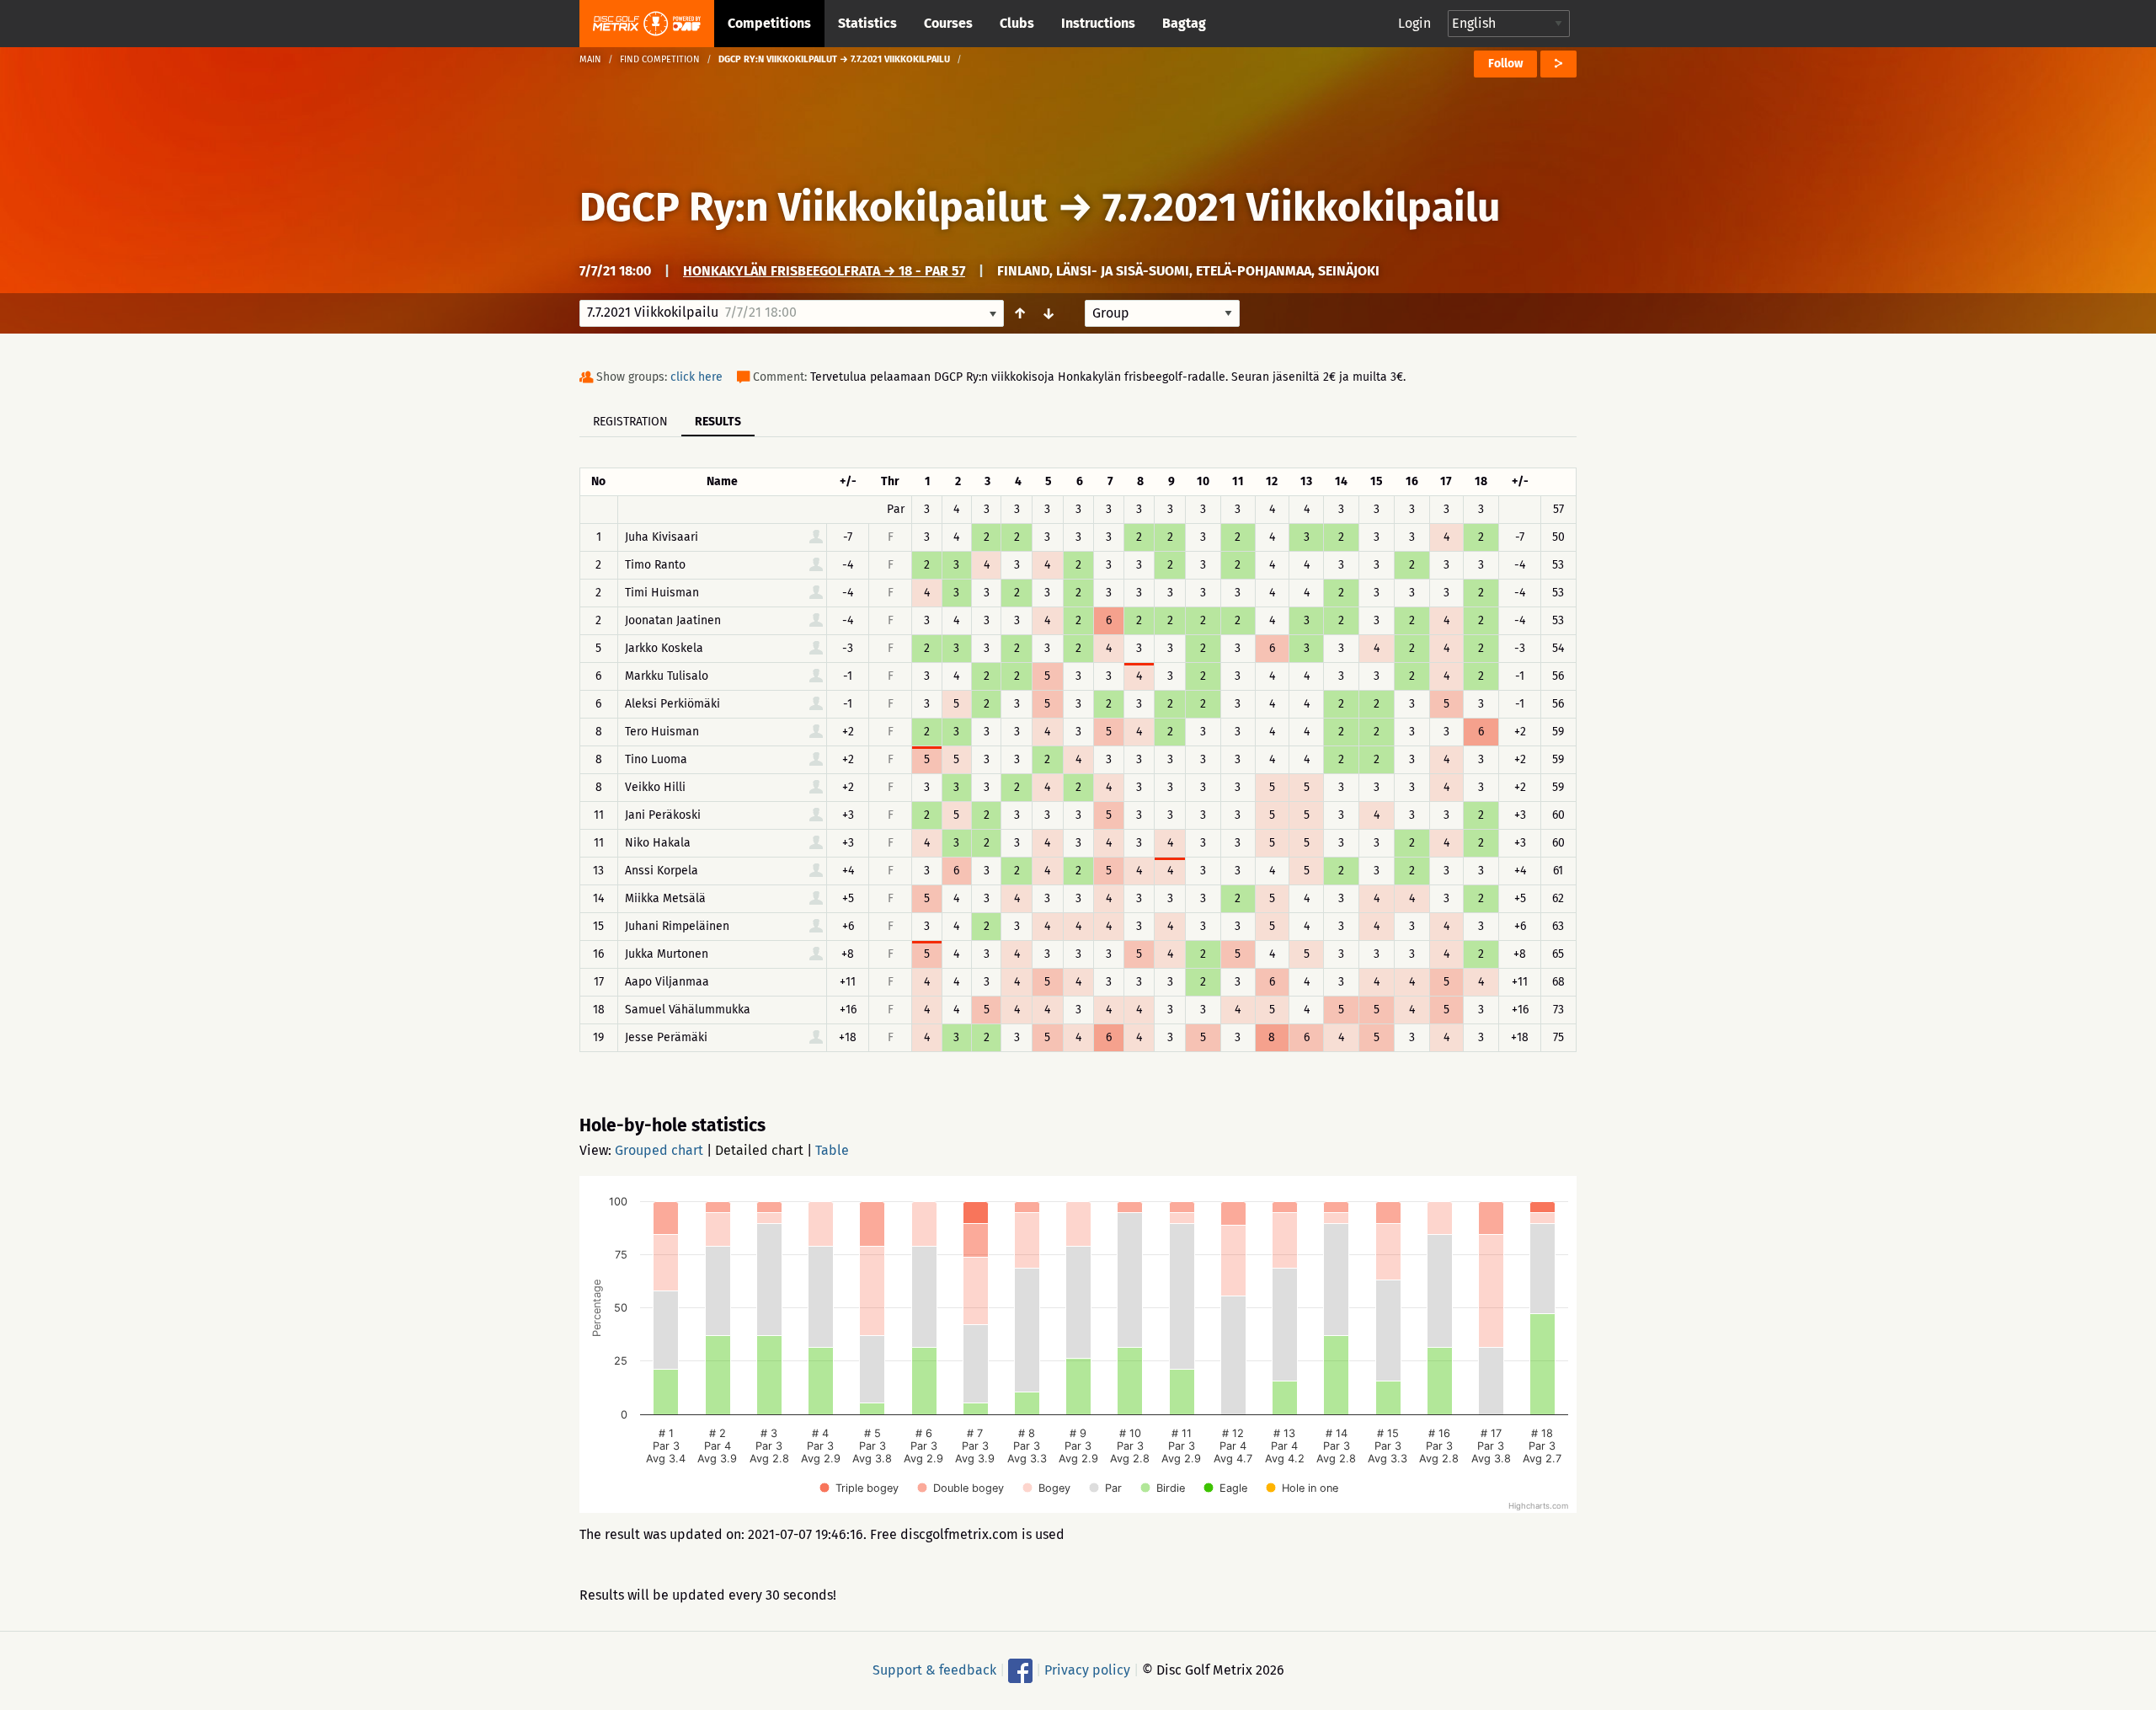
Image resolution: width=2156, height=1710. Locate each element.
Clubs (1017, 23)
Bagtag (1184, 23)
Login (1414, 23)
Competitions (769, 23)
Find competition (660, 59)
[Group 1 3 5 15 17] (1162, 313)
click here (696, 377)
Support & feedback (934, 1670)
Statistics (867, 23)
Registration (630, 422)
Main (590, 59)
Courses (948, 23)
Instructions (1098, 23)
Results (718, 422)
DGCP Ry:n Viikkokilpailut (814, 207)
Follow (1505, 64)
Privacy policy (1087, 1670)
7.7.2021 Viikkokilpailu (1301, 207)
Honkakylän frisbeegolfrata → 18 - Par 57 (824, 271)
